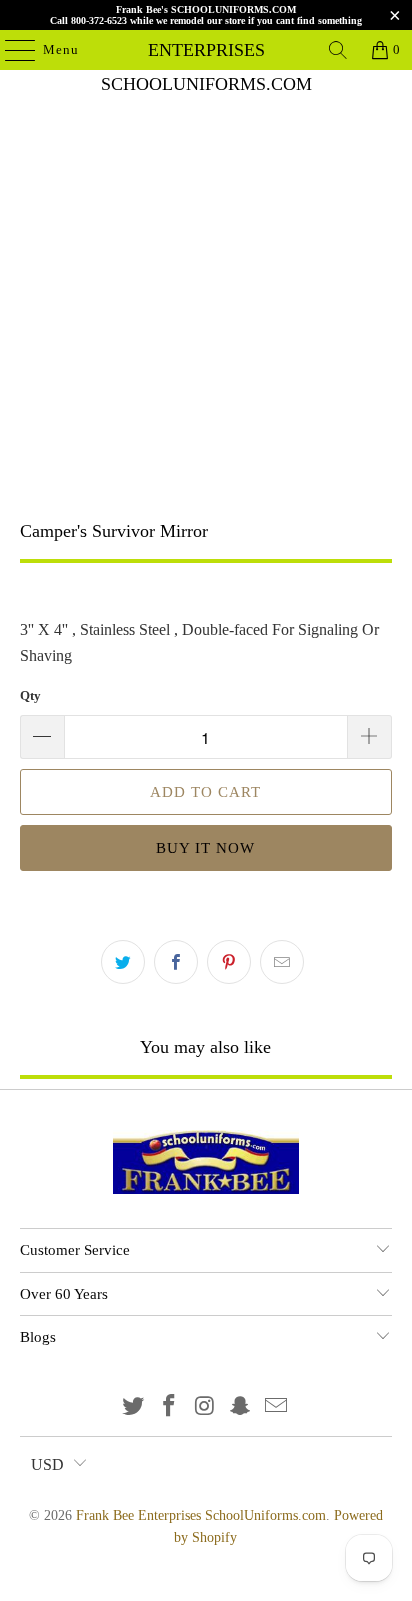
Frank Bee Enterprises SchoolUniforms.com (206, 50)
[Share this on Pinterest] (229, 962)
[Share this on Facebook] (176, 962)
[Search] (338, 50)
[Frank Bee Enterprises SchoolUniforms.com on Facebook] (169, 1407)
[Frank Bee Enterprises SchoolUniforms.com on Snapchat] (241, 1407)
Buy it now (205, 848)
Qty (30, 695)
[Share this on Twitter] (123, 962)
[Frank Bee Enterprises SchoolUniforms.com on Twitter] (134, 1407)
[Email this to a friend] (282, 962)
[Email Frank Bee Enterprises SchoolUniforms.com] (277, 1407)
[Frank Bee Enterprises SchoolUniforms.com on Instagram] (205, 1407)
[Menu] (10, 50)
